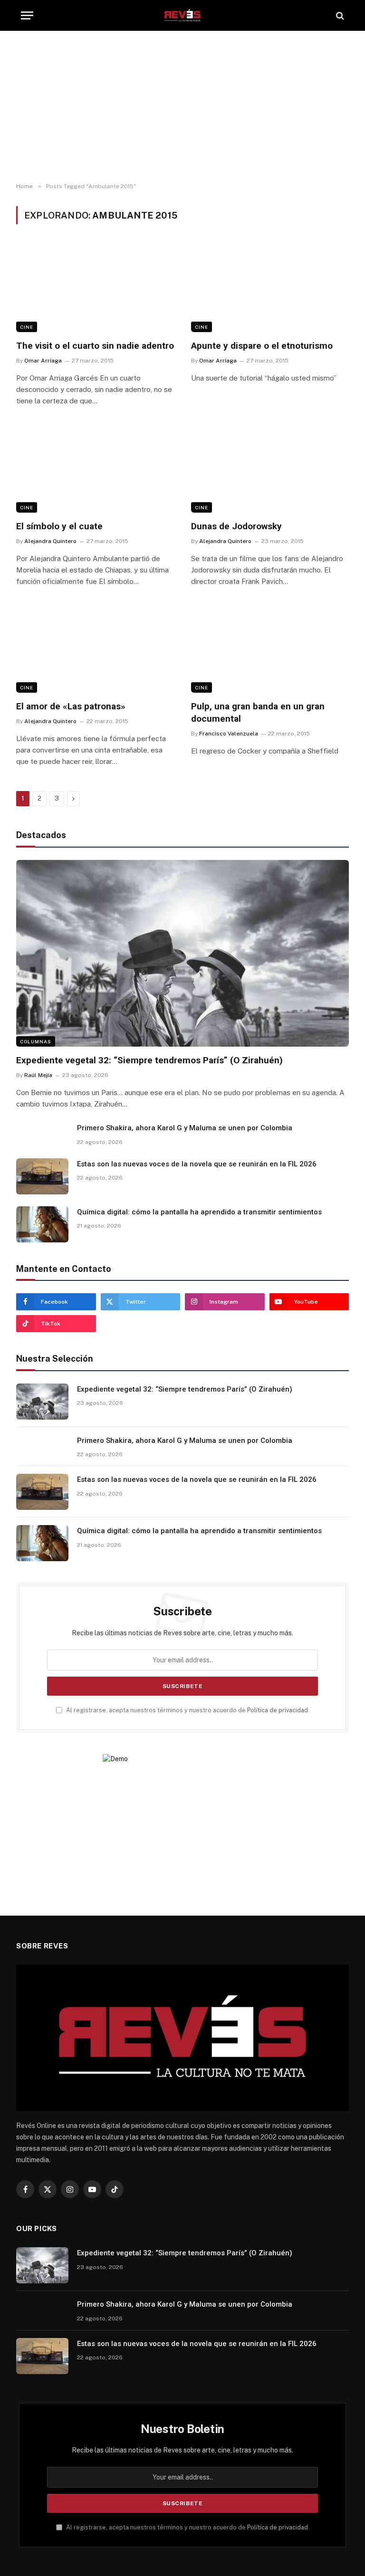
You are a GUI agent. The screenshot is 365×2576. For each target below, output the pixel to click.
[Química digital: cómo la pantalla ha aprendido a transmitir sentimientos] (42, 1224)
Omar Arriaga (43, 361)
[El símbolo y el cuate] (95, 468)
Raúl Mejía (38, 1075)
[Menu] (27, 15)
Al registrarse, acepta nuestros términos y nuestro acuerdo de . (187, 1710)
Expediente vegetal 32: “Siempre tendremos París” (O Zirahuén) (149, 1060)
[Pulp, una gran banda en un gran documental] (270, 649)
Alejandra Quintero (50, 541)
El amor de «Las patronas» (71, 706)
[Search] (339, 15)
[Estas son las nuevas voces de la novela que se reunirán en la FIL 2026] (42, 1176)
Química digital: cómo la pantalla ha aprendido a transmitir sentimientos (199, 1212)
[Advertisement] (182, 107)
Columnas (36, 1041)
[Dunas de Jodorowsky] (270, 468)
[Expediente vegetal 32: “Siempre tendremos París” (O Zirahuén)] (182, 954)
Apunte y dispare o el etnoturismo (262, 346)
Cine (27, 327)
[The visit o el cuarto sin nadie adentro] (95, 288)
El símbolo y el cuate (59, 526)
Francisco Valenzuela (229, 734)
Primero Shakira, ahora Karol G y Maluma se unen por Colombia (185, 1128)
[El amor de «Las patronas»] (95, 649)
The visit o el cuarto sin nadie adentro (95, 346)
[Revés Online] (182, 15)
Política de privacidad (278, 1710)
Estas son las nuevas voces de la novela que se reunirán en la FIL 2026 (197, 1164)
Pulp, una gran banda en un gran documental (258, 712)
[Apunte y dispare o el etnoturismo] (270, 288)
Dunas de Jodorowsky (236, 526)
